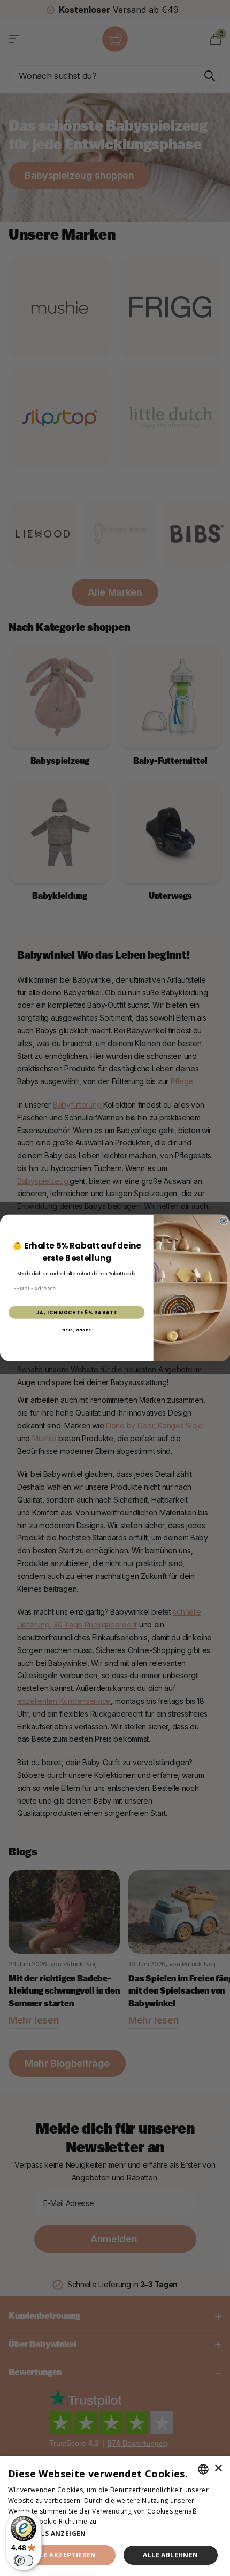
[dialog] (115, 2516)
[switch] (24, 2561)
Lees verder (119, 2521)
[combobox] (203, 2469)
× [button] (218, 2468)
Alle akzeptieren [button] (63, 2555)
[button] (115, 2534)
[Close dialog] (224, 1222)
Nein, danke (77, 1330)
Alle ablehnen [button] (170, 2555)
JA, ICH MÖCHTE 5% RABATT (77, 1313)
